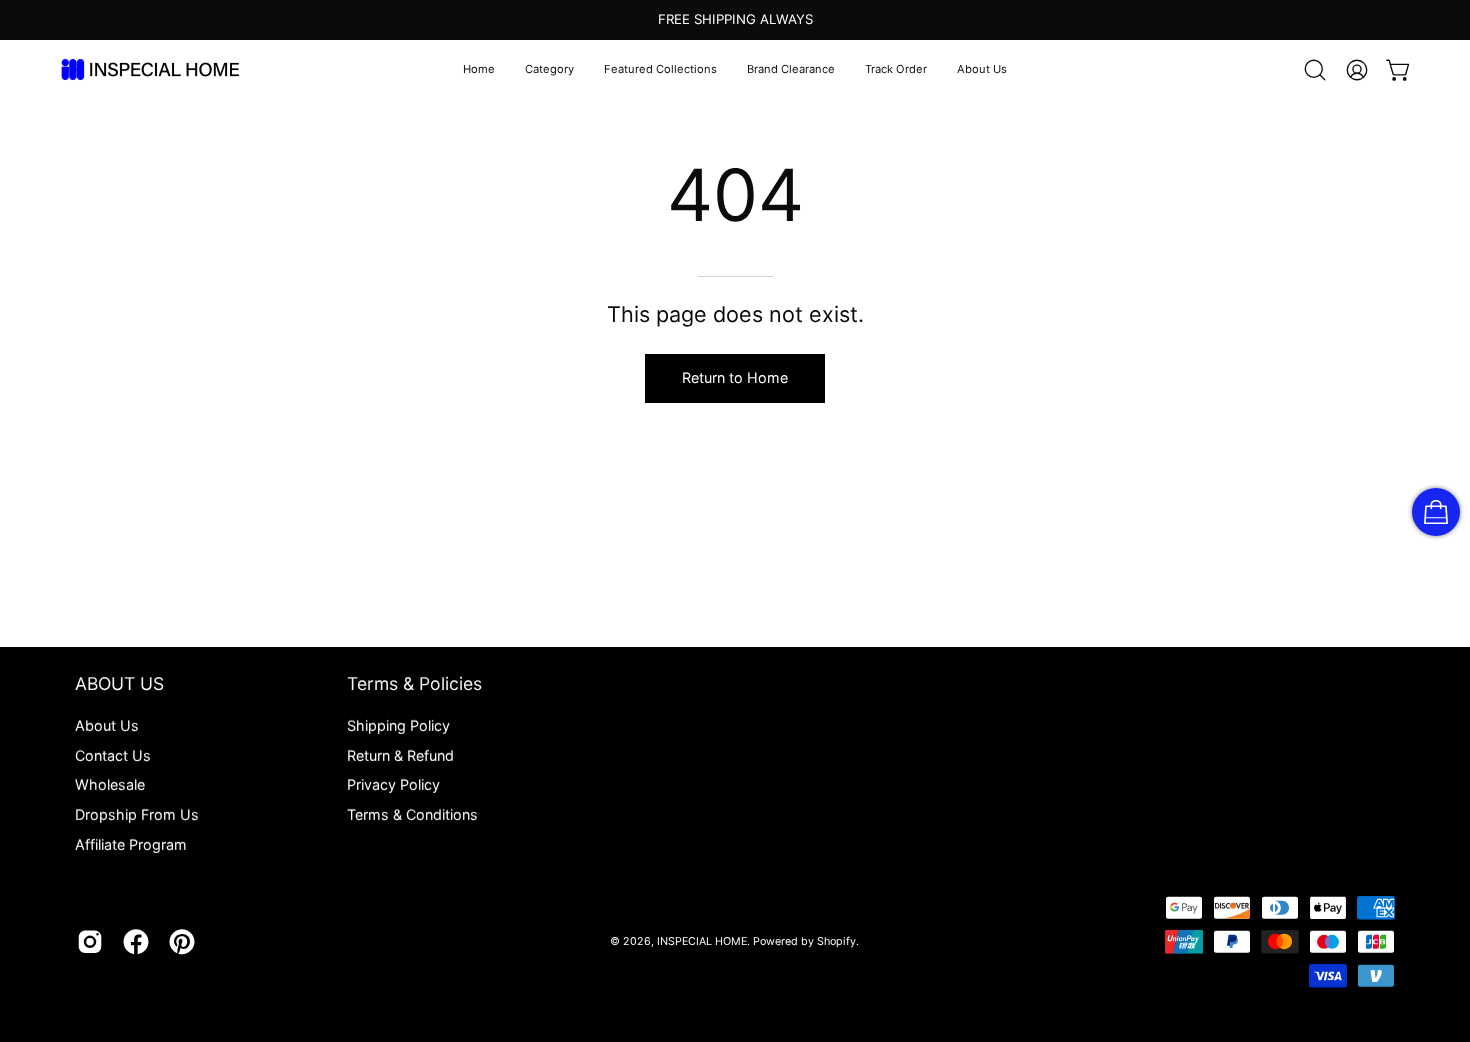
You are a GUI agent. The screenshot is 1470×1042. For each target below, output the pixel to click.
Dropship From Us (137, 814)
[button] (549, 70)
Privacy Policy (393, 784)
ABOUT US (119, 683)
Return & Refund (400, 755)
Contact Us (113, 755)
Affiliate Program (131, 844)
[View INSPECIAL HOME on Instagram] (90, 942)
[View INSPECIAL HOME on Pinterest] (182, 942)
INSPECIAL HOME (702, 941)
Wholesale (110, 784)
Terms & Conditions (412, 814)
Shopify (836, 941)
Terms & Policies (414, 683)
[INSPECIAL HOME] (150, 69)
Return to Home (735, 377)
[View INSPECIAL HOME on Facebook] (136, 942)
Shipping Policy (398, 725)
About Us (107, 725)
